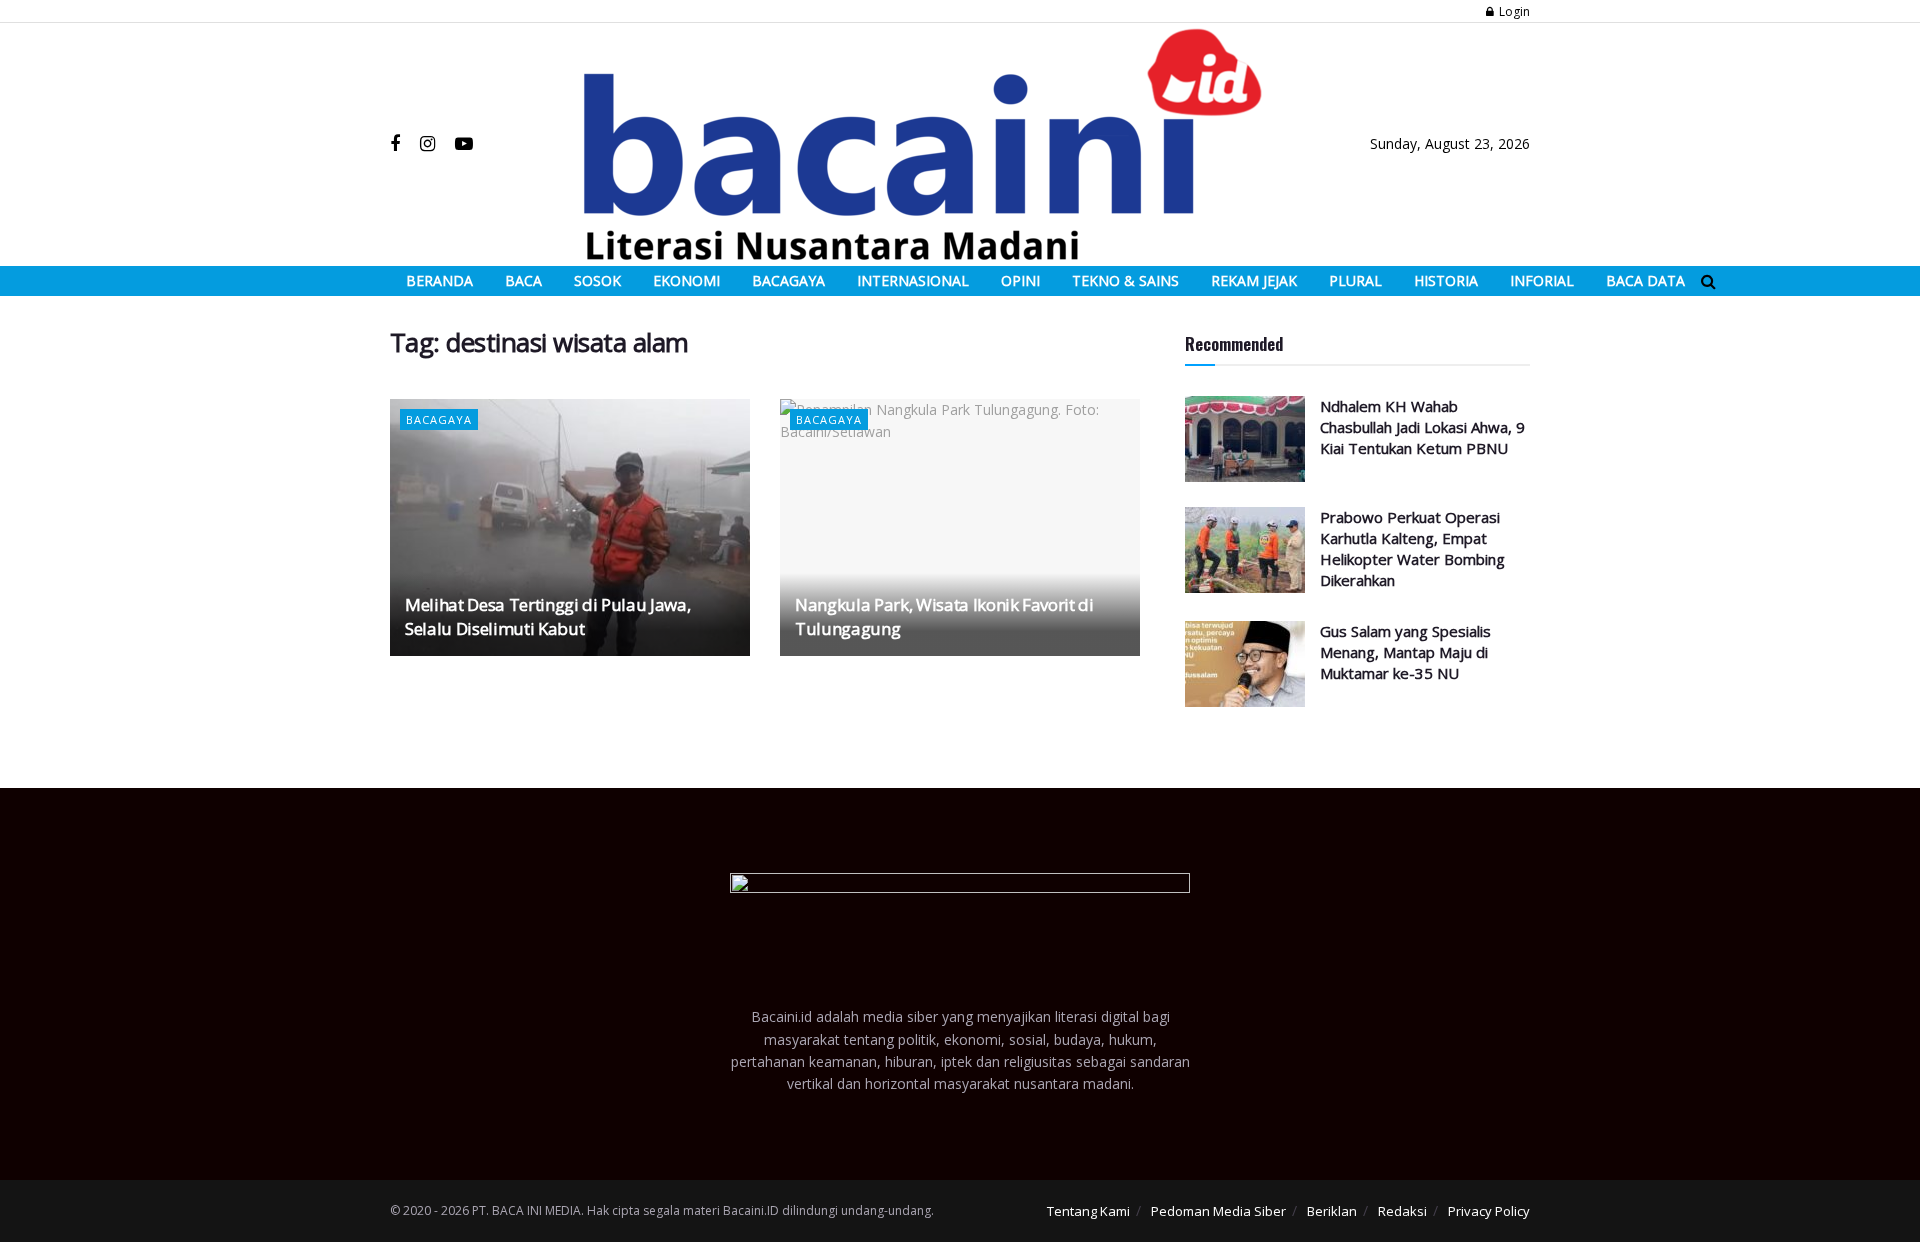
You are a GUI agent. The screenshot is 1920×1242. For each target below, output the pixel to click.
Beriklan (1332, 1211)
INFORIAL (1542, 280)
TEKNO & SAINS (1125, 280)
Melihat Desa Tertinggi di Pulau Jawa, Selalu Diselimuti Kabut (547, 616)
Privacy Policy (1489, 1211)
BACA (523, 280)
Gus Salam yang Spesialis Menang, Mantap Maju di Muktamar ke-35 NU (1405, 652)
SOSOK (597, 280)
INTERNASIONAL (913, 280)
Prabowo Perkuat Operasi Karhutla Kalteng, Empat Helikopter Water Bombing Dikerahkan (1412, 548)
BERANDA (439, 280)
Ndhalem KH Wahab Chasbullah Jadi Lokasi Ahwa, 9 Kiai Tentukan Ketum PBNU (1422, 427)
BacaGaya (439, 419)
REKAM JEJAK (1254, 280)
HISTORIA (1446, 280)
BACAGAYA (788, 280)
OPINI (1020, 280)
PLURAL (1355, 280)
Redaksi (1402, 1211)
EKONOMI (686, 280)
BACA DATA (1645, 280)
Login (1513, 11)
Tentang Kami (1088, 1211)
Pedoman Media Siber (1218, 1211)
